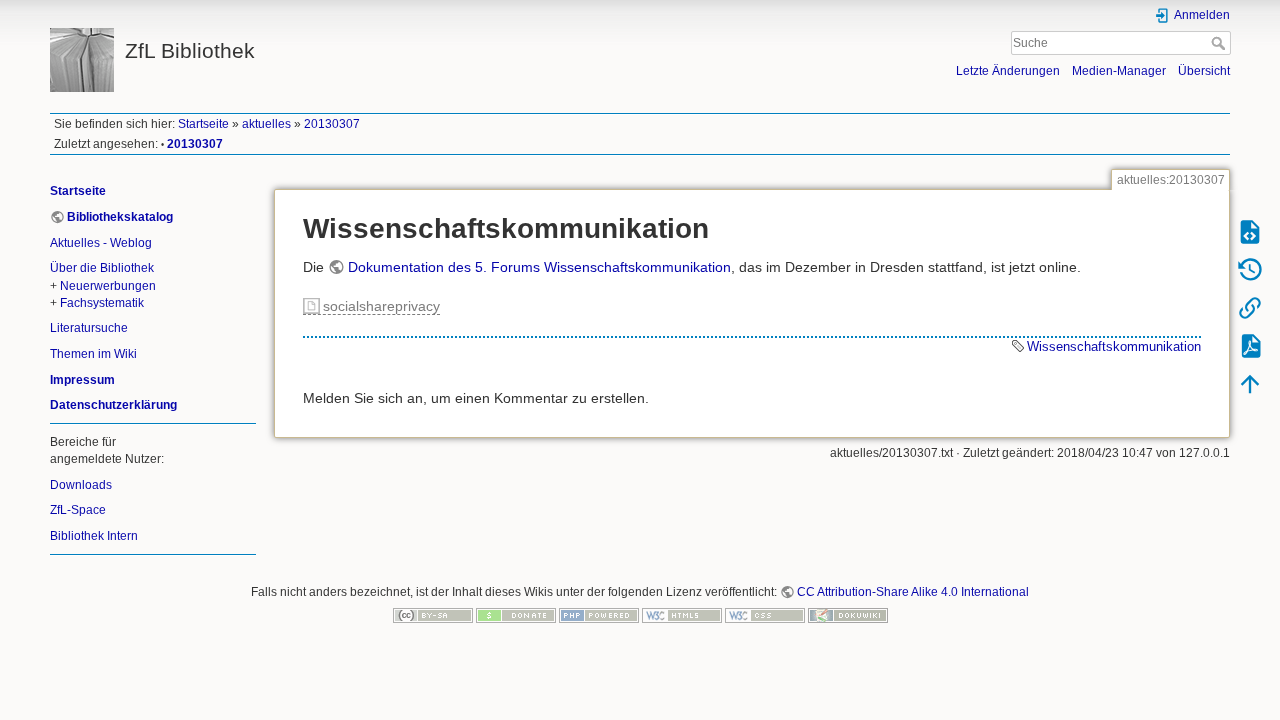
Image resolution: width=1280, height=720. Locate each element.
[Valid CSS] (765, 615)
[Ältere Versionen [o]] (1250, 269)
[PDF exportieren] (1250, 345)
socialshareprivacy (381, 306)
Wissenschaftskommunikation (1114, 346)
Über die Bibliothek (102, 268)
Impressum (82, 380)
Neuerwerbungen (108, 286)
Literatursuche (89, 328)
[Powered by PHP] (599, 615)
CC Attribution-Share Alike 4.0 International (913, 592)
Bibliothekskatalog (120, 217)
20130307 (332, 124)
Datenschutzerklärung (113, 405)
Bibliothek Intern (94, 536)
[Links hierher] (1250, 307)
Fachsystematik (102, 303)
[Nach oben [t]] (1250, 383)
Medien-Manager (1119, 71)
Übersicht (1204, 71)
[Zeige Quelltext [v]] (1250, 231)
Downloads (81, 485)
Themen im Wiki (93, 354)
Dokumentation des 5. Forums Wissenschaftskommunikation (539, 267)
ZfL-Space (78, 510)
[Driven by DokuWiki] (848, 615)
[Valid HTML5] (682, 615)
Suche (1220, 43)
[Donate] (516, 615)
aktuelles (266, 124)
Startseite (203, 124)
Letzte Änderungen (1008, 71)
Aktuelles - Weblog (101, 243)
